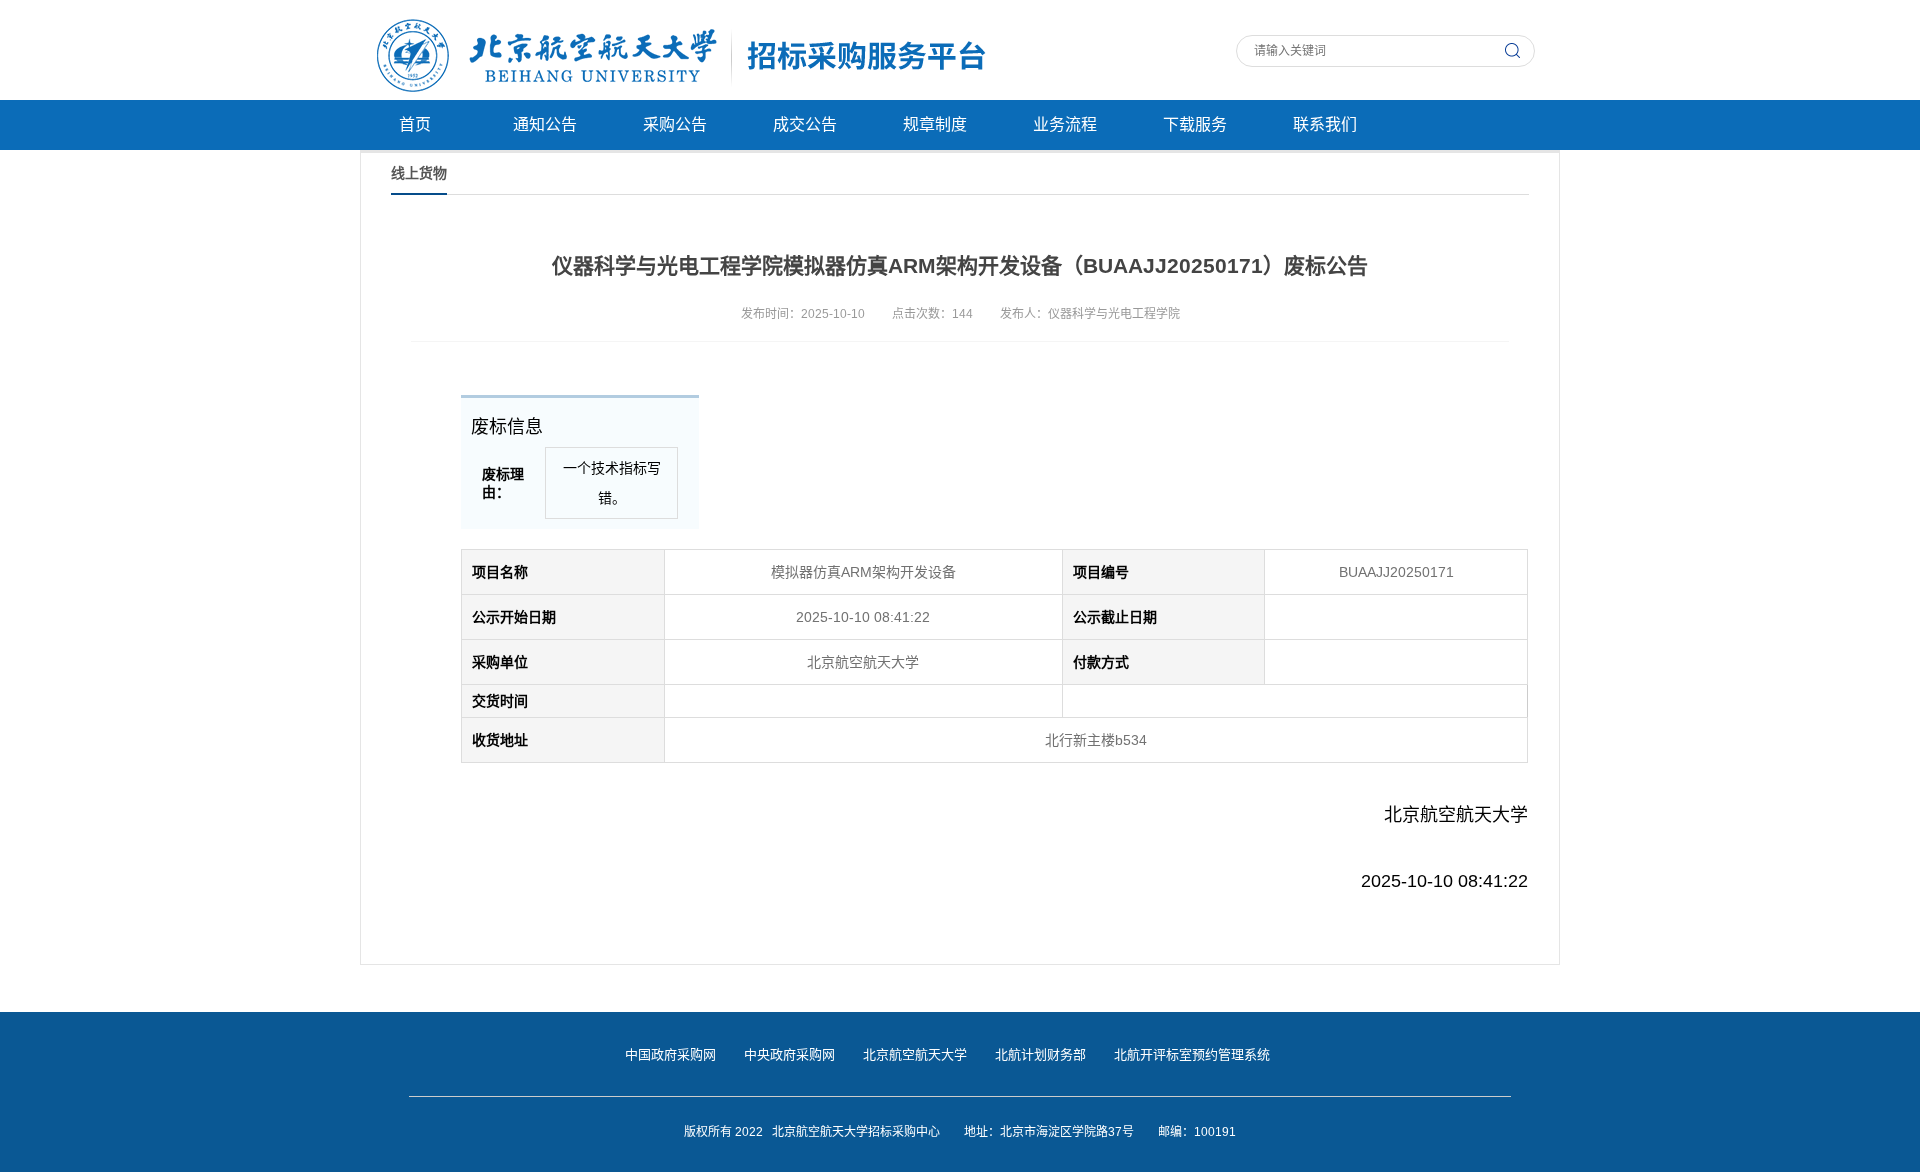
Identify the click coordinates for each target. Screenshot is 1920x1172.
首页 (415, 124)
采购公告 (675, 124)
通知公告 (545, 124)
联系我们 (1325, 124)
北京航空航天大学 (915, 1054)
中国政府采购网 (670, 1054)
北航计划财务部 (1040, 1054)
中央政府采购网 (789, 1054)
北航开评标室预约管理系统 (1192, 1054)
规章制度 (935, 124)
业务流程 (1065, 124)
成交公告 (805, 124)
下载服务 (1195, 124)
